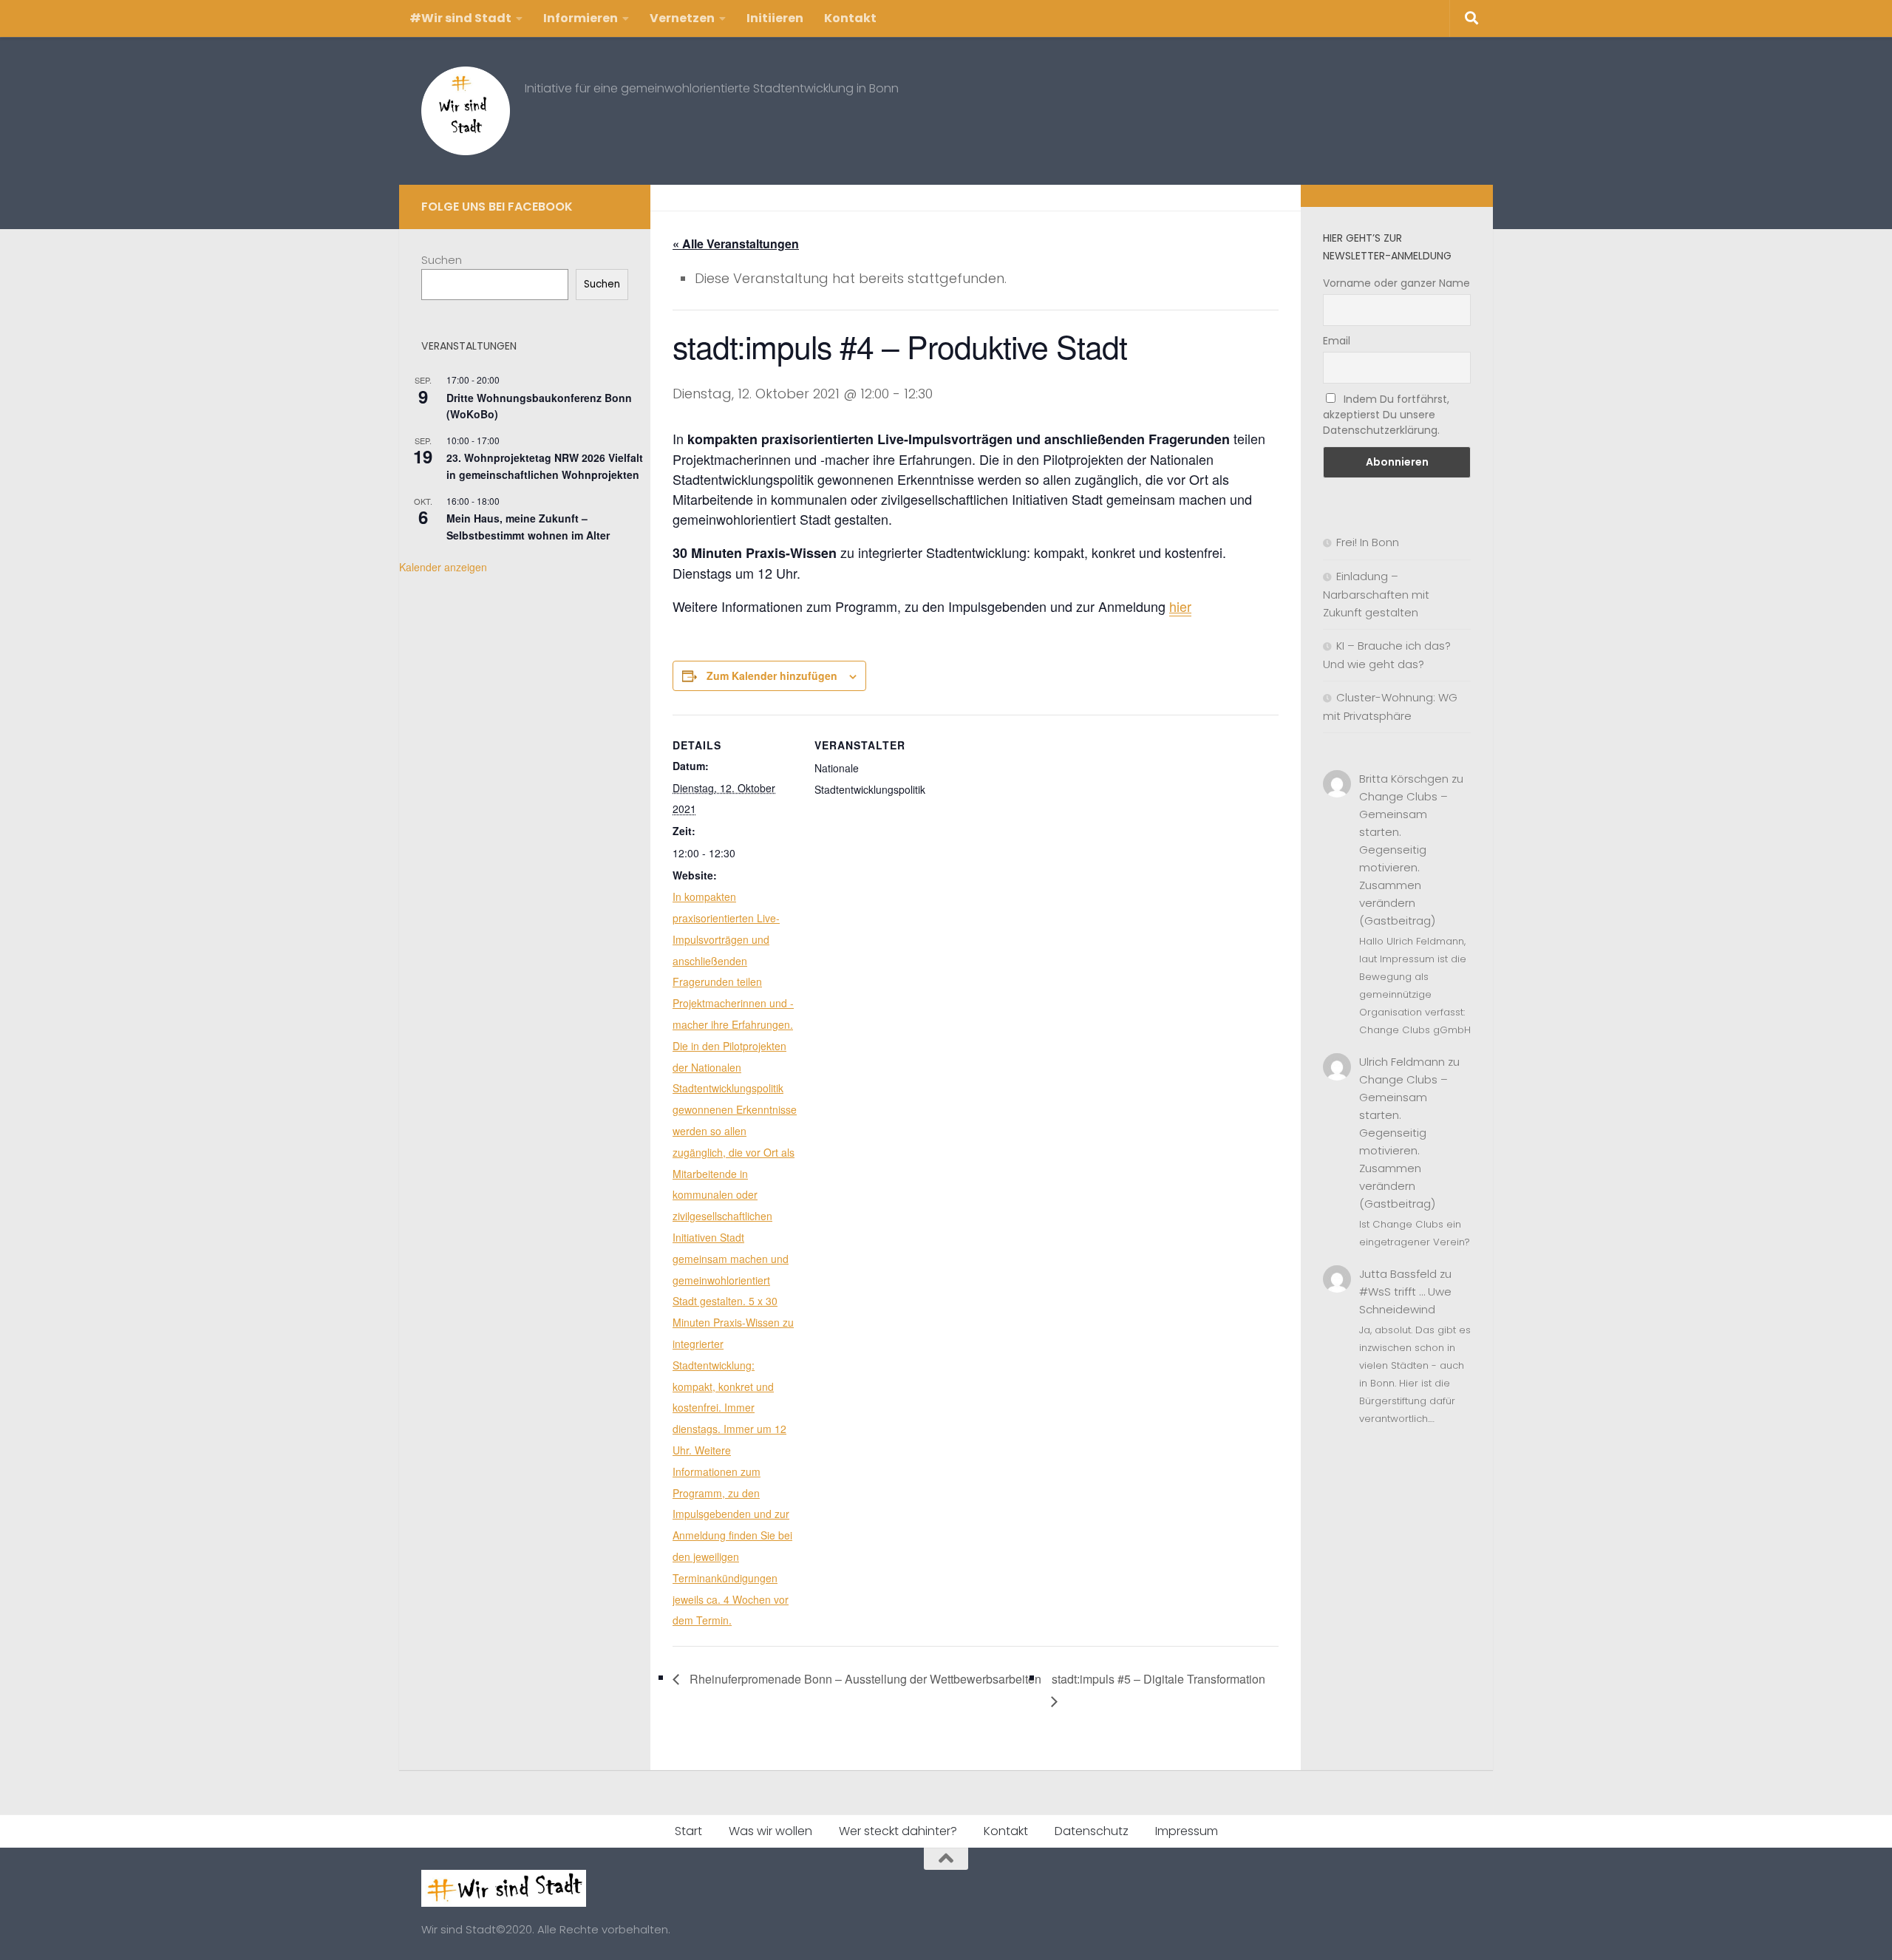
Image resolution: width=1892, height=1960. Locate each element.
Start (688, 1831)
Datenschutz (1092, 1831)
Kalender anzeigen (443, 567)
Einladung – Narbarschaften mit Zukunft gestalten (1376, 594)
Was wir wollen (770, 1831)
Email (1337, 341)
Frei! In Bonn (1368, 542)
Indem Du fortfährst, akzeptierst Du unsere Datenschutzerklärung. (1386, 415)
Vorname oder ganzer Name (1396, 283)
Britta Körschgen (1404, 779)
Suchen (442, 260)
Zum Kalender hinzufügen (772, 676)
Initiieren (775, 18)
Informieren (581, 18)
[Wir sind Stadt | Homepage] (466, 111)
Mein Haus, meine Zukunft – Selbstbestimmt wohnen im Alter (528, 527)
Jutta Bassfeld (1398, 1274)
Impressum (1187, 1831)
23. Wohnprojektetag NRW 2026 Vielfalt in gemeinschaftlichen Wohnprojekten (545, 466)
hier (1180, 606)
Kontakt (850, 18)
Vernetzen (682, 18)
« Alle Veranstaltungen (736, 244)
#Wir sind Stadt (460, 18)
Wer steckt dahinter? (898, 1831)
